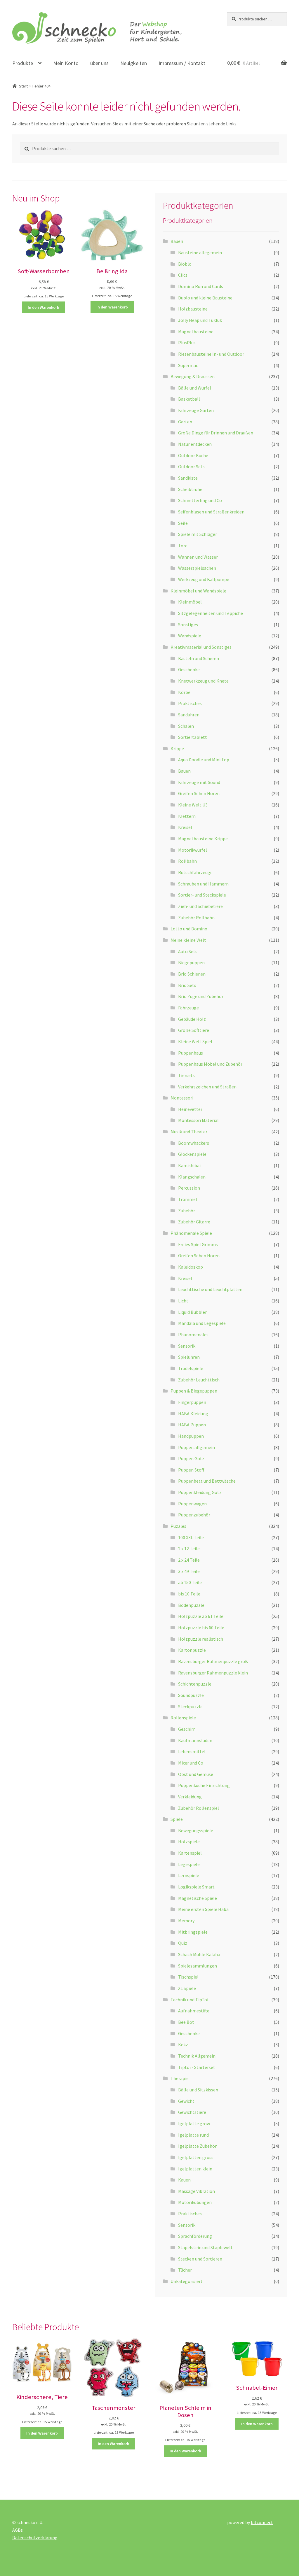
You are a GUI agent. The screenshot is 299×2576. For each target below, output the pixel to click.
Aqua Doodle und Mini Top (204, 760)
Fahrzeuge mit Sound (199, 782)
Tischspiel (188, 1977)
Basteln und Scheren (199, 658)
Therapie (180, 2078)
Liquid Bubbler (192, 1312)
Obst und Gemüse (196, 1774)
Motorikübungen (195, 2202)
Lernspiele (189, 1875)
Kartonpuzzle (192, 1650)
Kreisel (185, 827)
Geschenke (189, 669)
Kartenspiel (190, 1853)
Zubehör (187, 1211)
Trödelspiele (191, 1368)
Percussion (189, 1188)
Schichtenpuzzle (195, 1684)
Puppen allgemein (197, 1447)
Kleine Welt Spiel (195, 1041)
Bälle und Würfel (195, 388)
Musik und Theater (189, 1132)
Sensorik (187, 1346)
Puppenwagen (192, 1504)
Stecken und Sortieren (200, 2259)
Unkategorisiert (187, 2281)
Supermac (188, 365)
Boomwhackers (194, 1143)
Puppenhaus (191, 1053)
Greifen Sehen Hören (199, 793)
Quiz (183, 1943)
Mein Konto (66, 63)
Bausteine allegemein (200, 252)
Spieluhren (189, 1357)
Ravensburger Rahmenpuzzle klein (213, 1673)
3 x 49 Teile (189, 1571)
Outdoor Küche (193, 455)
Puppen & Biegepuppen (194, 1391)
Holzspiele (189, 1842)
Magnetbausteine (196, 332)
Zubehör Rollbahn (196, 918)
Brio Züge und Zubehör (201, 996)
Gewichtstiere (192, 2112)
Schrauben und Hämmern (203, 884)
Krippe (177, 748)
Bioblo (185, 264)
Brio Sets (187, 985)
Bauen (177, 241)
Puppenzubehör (194, 1515)
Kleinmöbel (190, 602)
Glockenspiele (192, 1154)
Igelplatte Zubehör (197, 2146)
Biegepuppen (191, 962)
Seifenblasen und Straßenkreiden (211, 512)
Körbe (184, 692)
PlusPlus (187, 343)
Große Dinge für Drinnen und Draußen (216, 433)
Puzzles (178, 1526)
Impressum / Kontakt (182, 63)
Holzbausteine (193, 309)
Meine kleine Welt (188, 940)
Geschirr (186, 1729)
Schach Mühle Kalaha (199, 1954)
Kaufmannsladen (195, 1740)
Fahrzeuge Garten (196, 410)
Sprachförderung (195, 2236)
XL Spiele (187, 1988)
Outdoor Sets (191, 467)
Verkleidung (190, 1797)
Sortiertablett (193, 737)
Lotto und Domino (189, 929)
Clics (183, 275)
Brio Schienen (192, 974)
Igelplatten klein (195, 2169)
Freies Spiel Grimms (198, 1244)
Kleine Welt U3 (193, 805)
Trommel (188, 1199)
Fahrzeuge (188, 1008)
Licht (183, 1301)
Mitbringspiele (193, 1932)
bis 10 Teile (189, 1594)
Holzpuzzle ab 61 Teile (201, 1616)
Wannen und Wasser (198, 557)
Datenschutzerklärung (35, 2538)
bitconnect (262, 2522)
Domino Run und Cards (201, 286)
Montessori (182, 1098)
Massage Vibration (197, 2191)
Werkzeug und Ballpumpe (204, 579)
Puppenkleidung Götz (200, 1492)
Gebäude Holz (192, 1019)
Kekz (183, 2044)
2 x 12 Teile (189, 1549)
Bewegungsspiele (196, 1830)
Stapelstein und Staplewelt (205, 2247)
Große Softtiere (194, 1030)
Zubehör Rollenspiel (199, 1808)
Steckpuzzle (190, 1707)
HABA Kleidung (193, 1414)
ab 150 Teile (190, 1582)
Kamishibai (189, 1165)
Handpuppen (191, 1436)
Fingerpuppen (192, 1402)
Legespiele (189, 1864)
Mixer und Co (191, 1763)
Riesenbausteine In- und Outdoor (211, 354)
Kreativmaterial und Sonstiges (201, 647)
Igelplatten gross (196, 2157)
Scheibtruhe (190, 489)
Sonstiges (188, 625)
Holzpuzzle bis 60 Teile (201, 1628)
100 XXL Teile (191, 1537)
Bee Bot (186, 2022)
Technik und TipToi (189, 2000)
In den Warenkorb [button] (44, 307)
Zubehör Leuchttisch (199, 1380)
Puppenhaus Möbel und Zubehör (210, 1064)
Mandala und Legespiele (202, 1323)
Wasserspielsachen (197, 568)
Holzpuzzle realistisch (201, 1639)
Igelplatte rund (193, 2135)
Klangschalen (192, 1177)
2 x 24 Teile (189, 1560)
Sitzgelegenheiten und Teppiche (211, 613)
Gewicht (186, 2101)
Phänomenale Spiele (191, 1233)
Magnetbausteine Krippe (203, 839)
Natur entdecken (195, 444)
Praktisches (190, 703)
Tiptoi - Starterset (197, 2067)
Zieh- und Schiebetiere (200, 906)
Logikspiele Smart (196, 1887)
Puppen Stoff (191, 1470)
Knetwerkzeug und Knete (203, 681)
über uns (99, 63)
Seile (183, 523)
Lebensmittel (192, 1751)
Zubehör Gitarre (194, 1222)
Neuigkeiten (134, 63)
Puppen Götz (191, 1458)
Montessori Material (198, 1120)
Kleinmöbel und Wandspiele (198, 591)
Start (23, 86)
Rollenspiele (183, 1718)
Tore (183, 546)
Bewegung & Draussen (193, 376)
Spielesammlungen (198, 1966)
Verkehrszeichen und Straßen (207, 1087)
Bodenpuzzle (191, 1605)
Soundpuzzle (191, 1695)
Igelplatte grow (194, 2123)
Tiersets (186, 1075)
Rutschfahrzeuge (195, 872)
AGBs (18, 2530)
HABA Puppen (192, 1425)
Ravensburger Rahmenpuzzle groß (213, 1661)
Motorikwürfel (193, 850)
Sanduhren (189, 715)
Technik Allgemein (197, 2056)
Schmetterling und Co (200, 500)
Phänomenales (193, 1335)
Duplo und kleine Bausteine (205, 298)
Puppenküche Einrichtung (204, 1785)
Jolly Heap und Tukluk (200, 320)
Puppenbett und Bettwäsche (207, 1481)
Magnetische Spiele (198, 1898)
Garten (185, 422)
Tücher (185, 2270)
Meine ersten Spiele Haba (203, 1909)
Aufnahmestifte (194, 2011)
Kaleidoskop (191, 1267)
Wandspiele (190, 636)
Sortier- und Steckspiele (202, 895)
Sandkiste (188, 478)
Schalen (186, 726)
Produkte (23, 63)
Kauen (184, 2180)
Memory (186, 1921)
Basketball (189, 399)
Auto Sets (188, 951)
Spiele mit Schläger (198, 534)
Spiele (177, 1819)
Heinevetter (190, 1109)
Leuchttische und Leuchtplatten (210, 1289)
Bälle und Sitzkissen (198, 2090)
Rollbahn (187, 861)
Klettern (187, 816)
